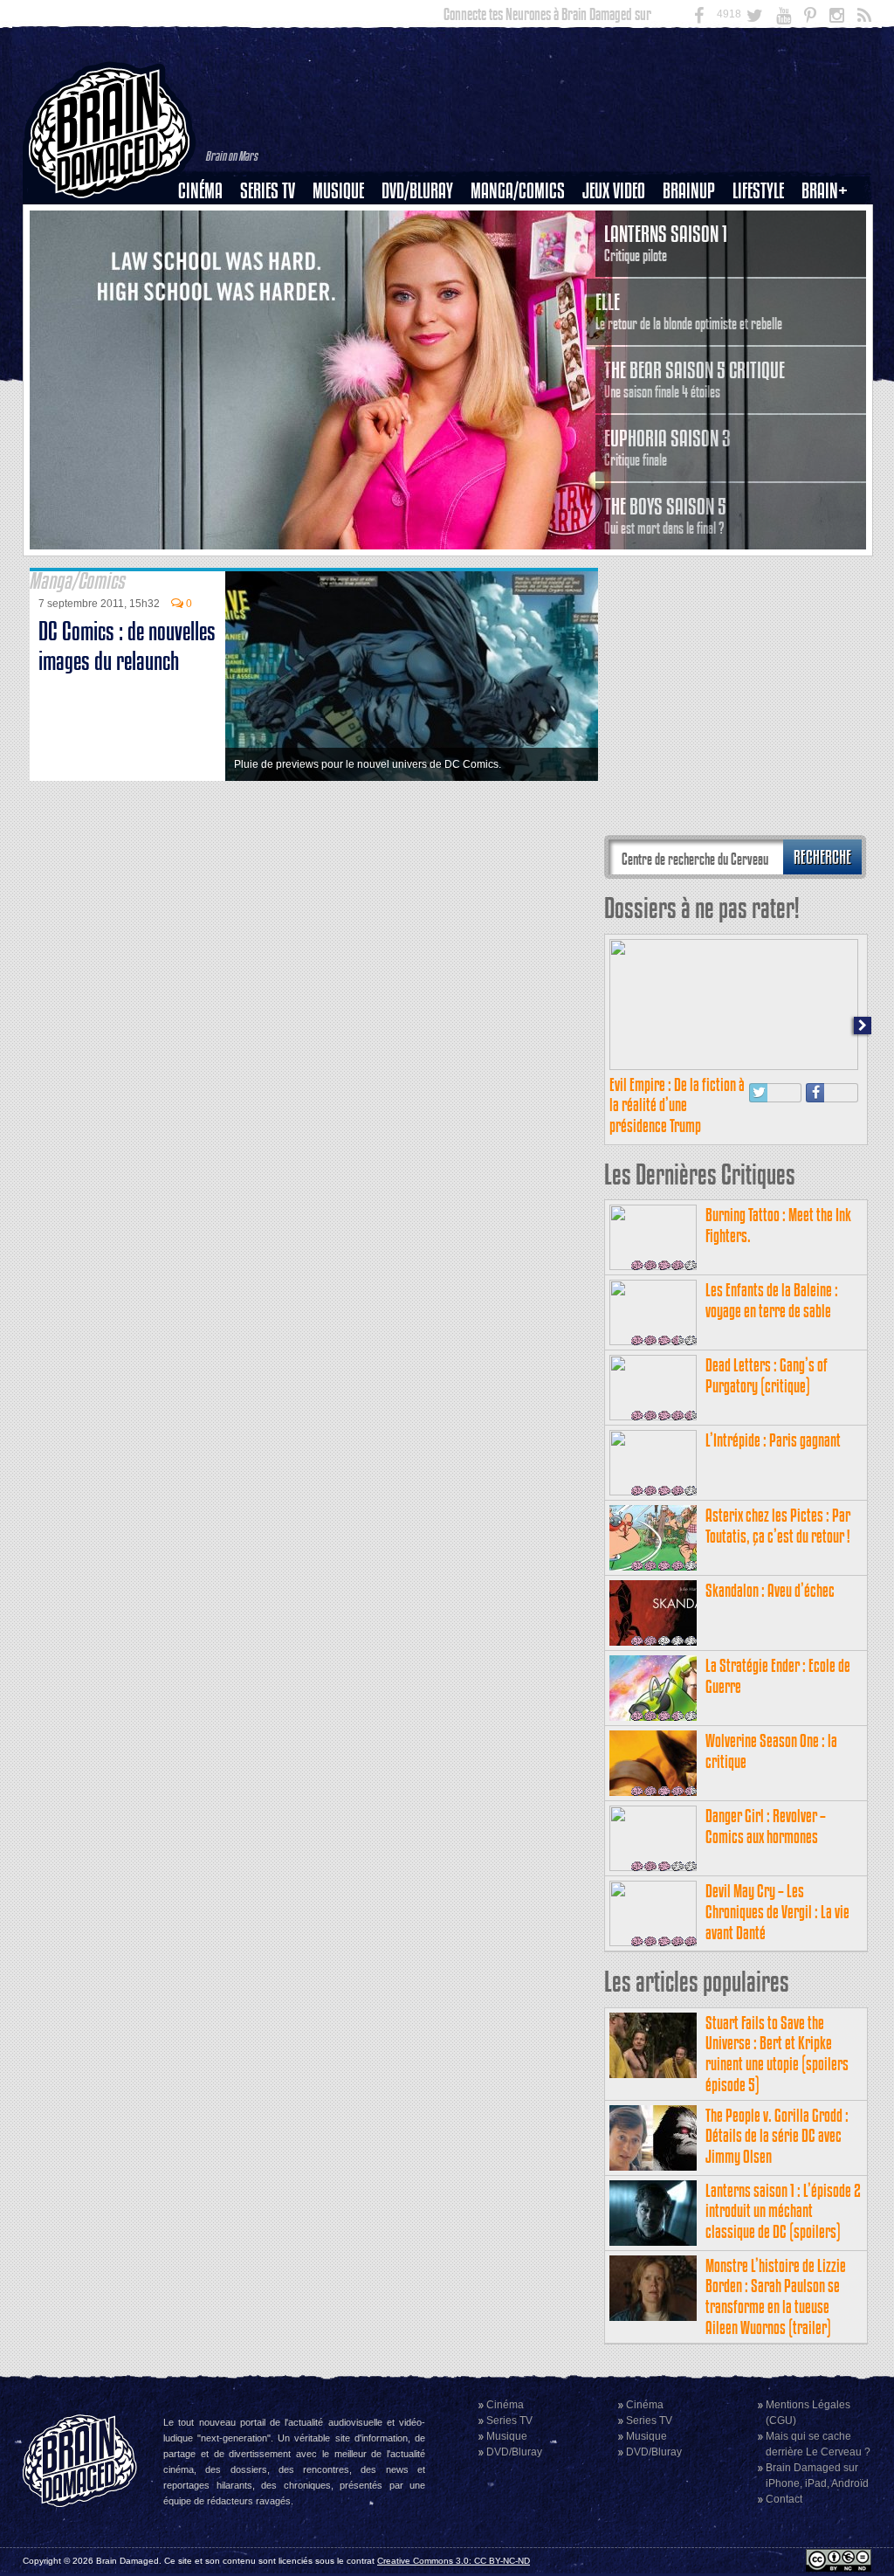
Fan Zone (830, 221)
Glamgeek (764, 251)
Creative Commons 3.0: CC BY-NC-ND (454, 2561)
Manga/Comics (518, 191)
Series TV (268, 191)
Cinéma (200, 191)
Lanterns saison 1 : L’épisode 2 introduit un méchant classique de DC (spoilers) (783, 2211)
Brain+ (825, 191)
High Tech (764, 280)
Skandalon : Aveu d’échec (770, 1590)
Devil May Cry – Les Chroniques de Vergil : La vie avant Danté (777, 1912)
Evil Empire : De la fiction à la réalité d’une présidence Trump (677, 1105)
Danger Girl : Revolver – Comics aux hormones (766, 1826)
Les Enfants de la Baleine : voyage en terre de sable (772, 1300)
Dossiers (207, 251)
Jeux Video (614, 191)
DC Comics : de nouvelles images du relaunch (127, 646)
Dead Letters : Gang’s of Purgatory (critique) (767, 1375)
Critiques (208, 221)
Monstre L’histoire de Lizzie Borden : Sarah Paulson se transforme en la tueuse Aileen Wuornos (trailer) (776, 2296)
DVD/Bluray (417, 191)
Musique (338, 191)
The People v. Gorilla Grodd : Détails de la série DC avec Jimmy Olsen (777, 2136)
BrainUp (689, 191)
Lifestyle (758, 191)
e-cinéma (208, 280)
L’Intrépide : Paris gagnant (773, 1440)
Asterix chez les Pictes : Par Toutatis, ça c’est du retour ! (778, 1526)
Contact (784, 2499)
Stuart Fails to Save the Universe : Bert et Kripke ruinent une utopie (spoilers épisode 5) (777, 2054)
